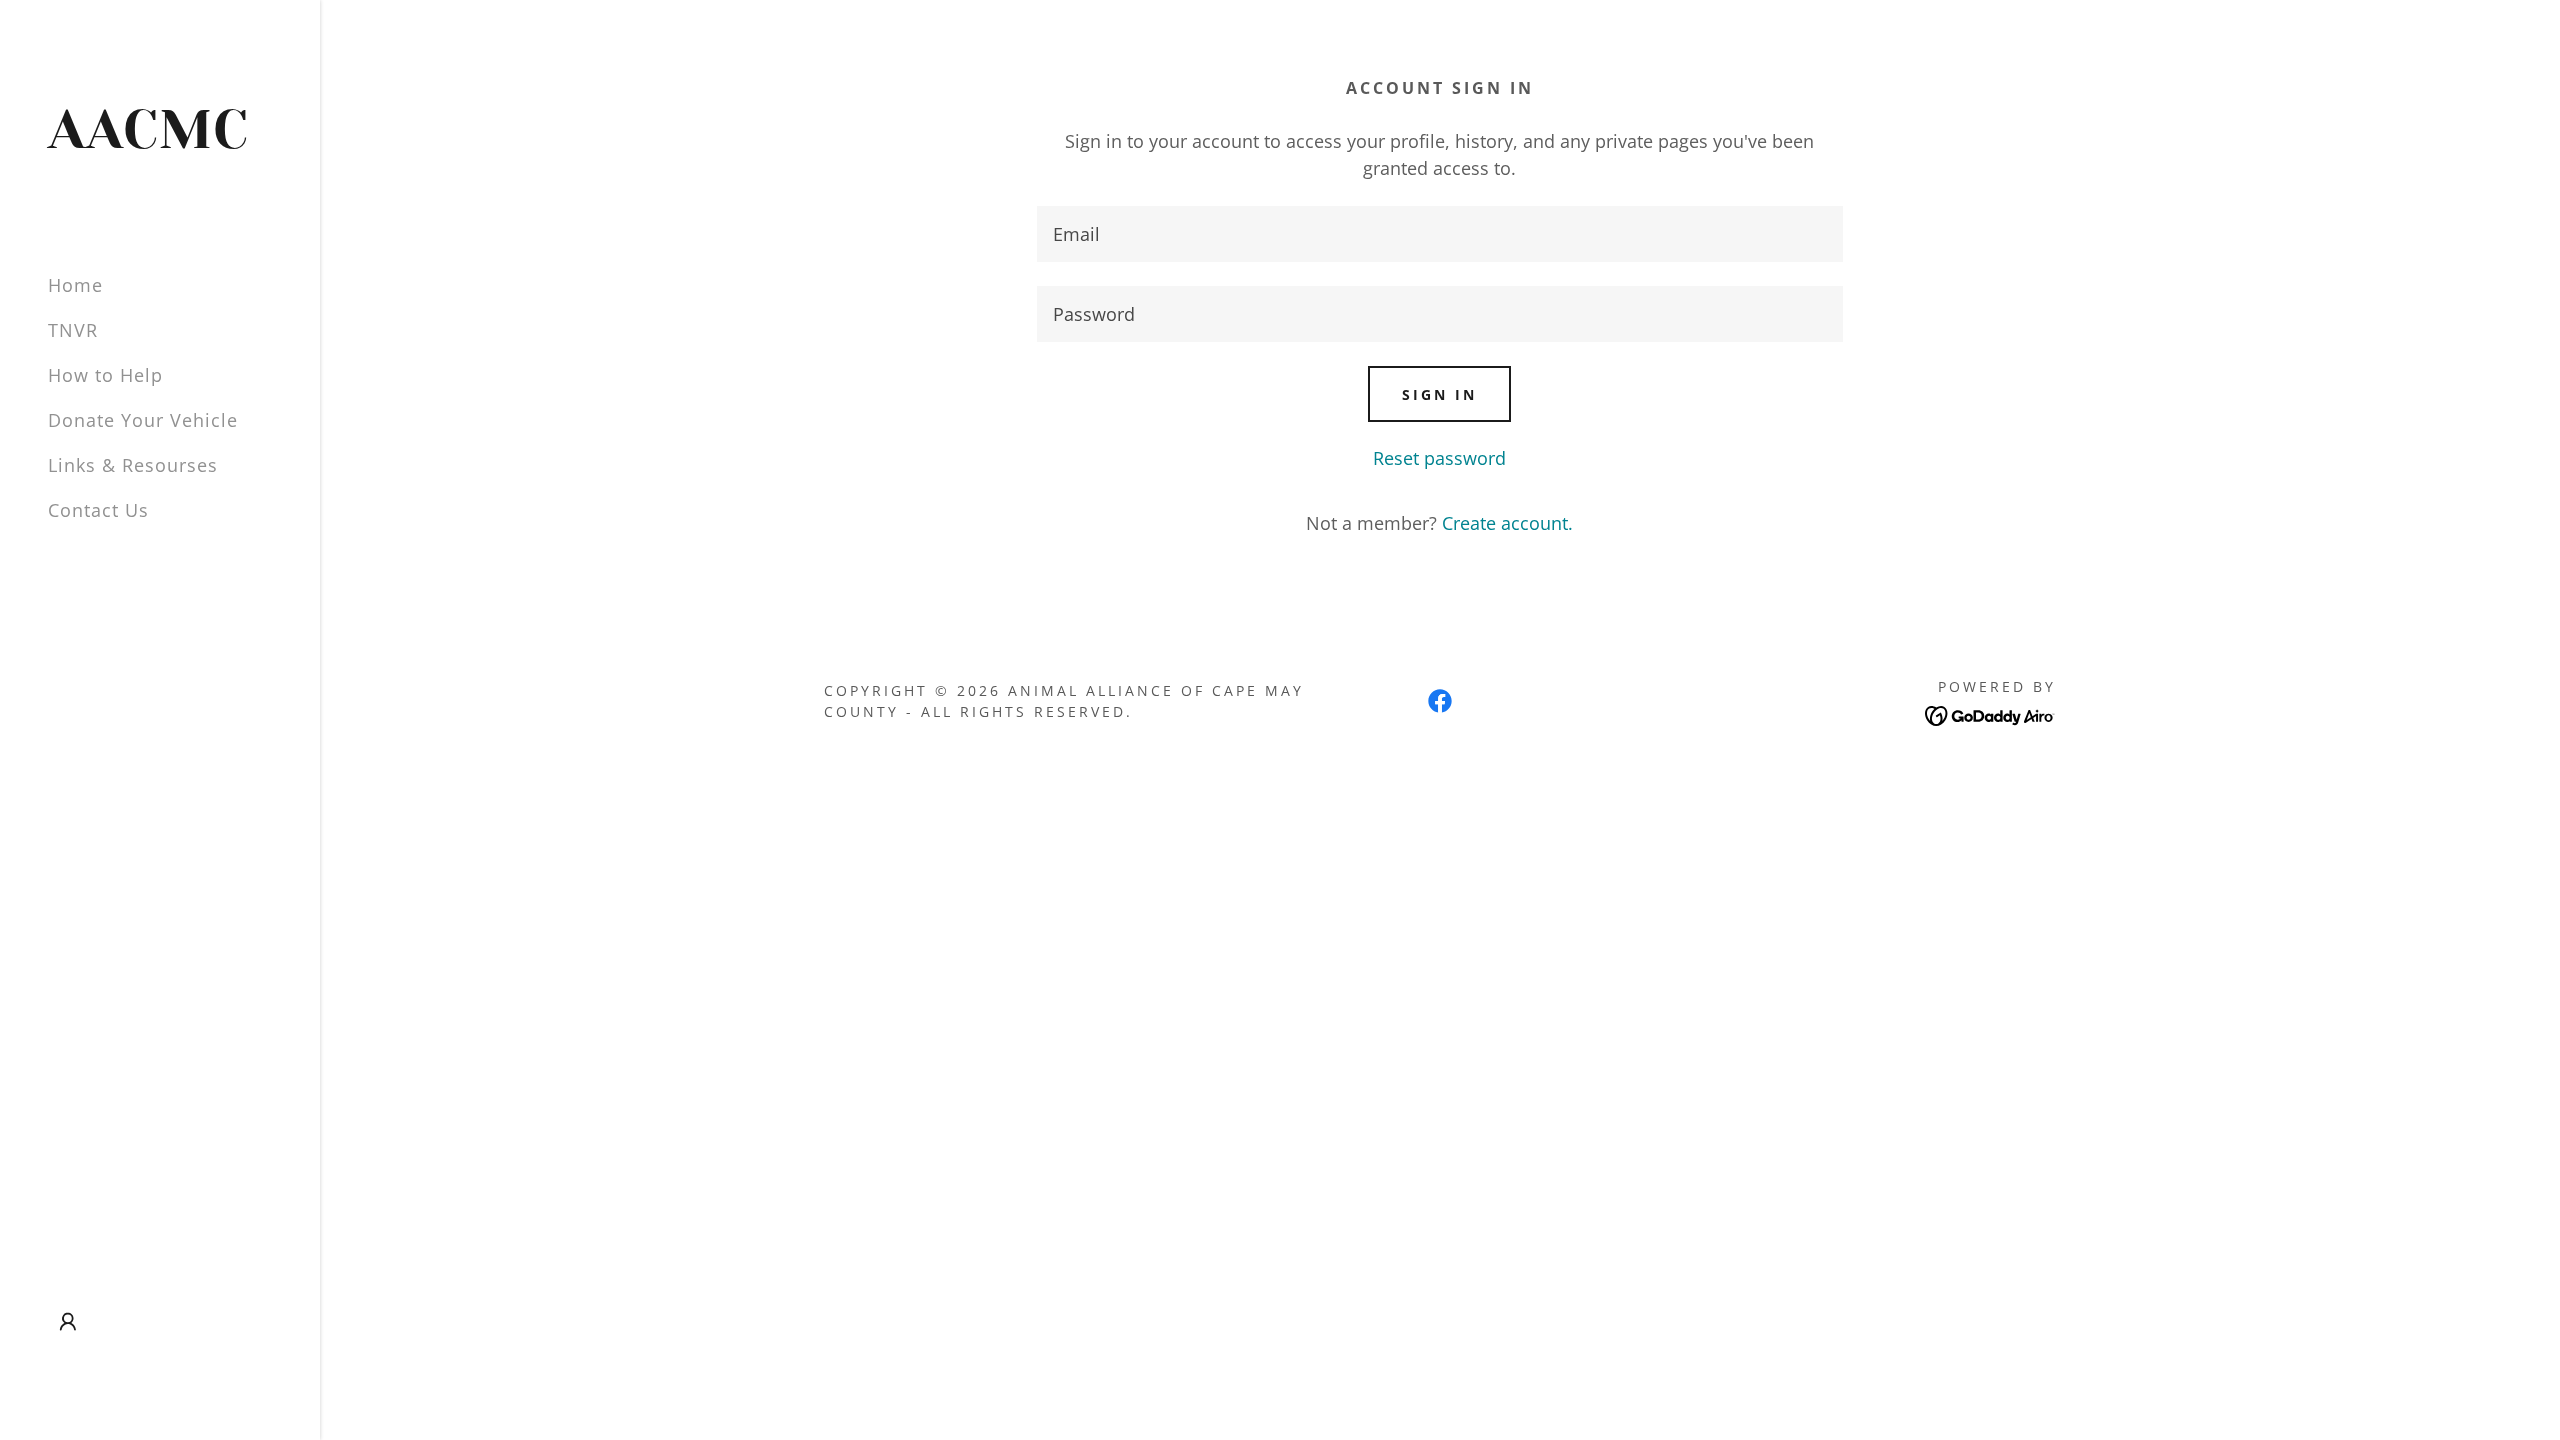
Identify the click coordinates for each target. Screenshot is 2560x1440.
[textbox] (1439, 234)
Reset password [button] (1439, 458)
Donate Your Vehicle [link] (143, 420)
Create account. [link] (1507, 523)
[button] (68, 1322)
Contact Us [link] (98, 510)
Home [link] (75, 285)
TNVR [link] (73, 330)
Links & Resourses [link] (133, 465)
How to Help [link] (105, 375)
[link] (160, 141)
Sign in (1439, 394)
